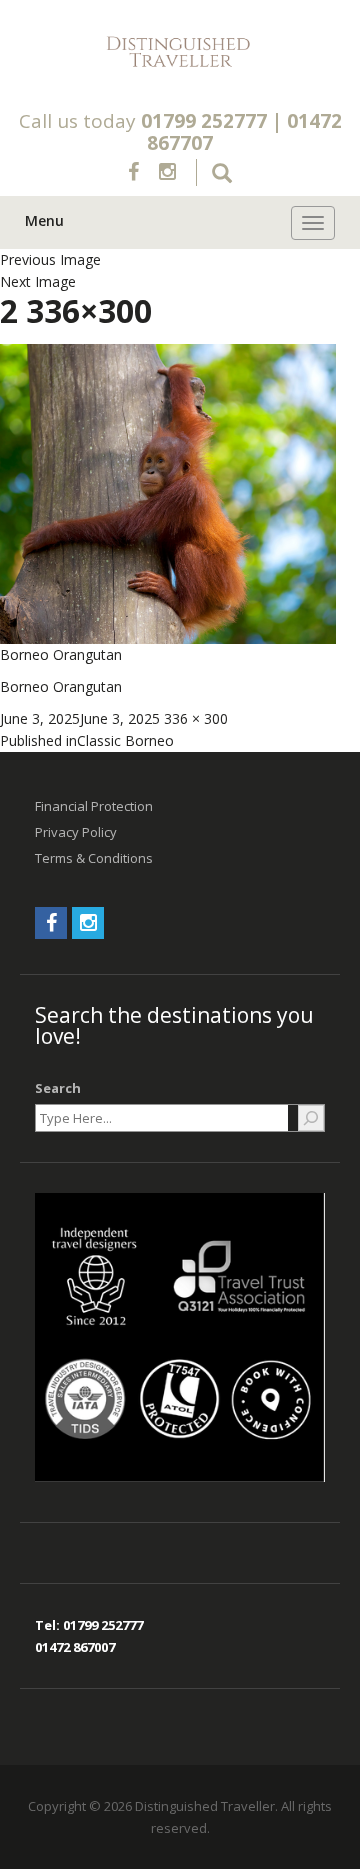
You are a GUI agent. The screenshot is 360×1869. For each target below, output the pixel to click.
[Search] (311, 1118)
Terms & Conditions (94, 858)
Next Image (38, 281)
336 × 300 (196, 718)
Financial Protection (94, 806)
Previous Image (50, 259)
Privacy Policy (76, 832)
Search (58, 1088)
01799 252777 (204, 121)
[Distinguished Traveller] (180, 52)
